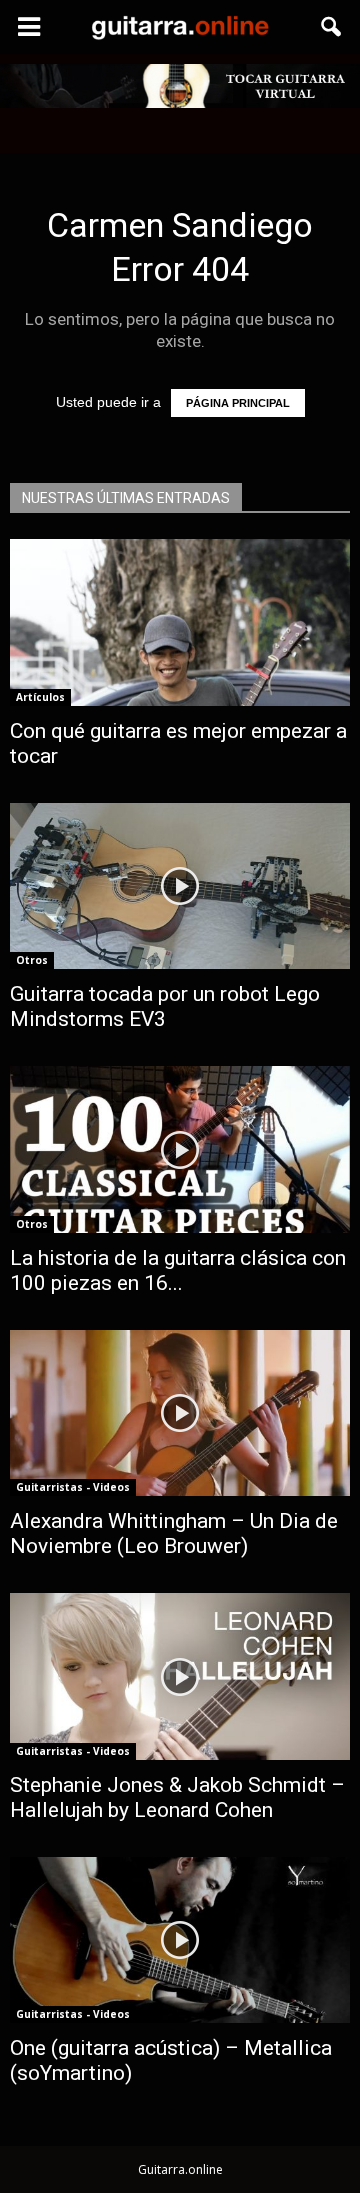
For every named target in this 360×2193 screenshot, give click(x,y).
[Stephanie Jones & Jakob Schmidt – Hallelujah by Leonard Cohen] (180, 1676)
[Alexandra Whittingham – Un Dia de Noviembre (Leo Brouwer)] (180, 1413)
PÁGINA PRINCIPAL (238, 403)
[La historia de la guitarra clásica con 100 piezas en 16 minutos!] (180, 1149)
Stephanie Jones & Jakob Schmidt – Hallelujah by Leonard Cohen (177, 1797)
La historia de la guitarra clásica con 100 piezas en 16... (178, 1270)
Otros (32, 960)
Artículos (40, 697)
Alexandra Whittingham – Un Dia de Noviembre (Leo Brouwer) (174, 1533)
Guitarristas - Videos (73, 1487)
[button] (332, 27)
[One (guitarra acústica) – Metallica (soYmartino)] (180, 1940)
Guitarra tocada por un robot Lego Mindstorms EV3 (165, 1006)
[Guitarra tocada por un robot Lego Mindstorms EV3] (180, 886)
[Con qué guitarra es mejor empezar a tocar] (180, 622)
